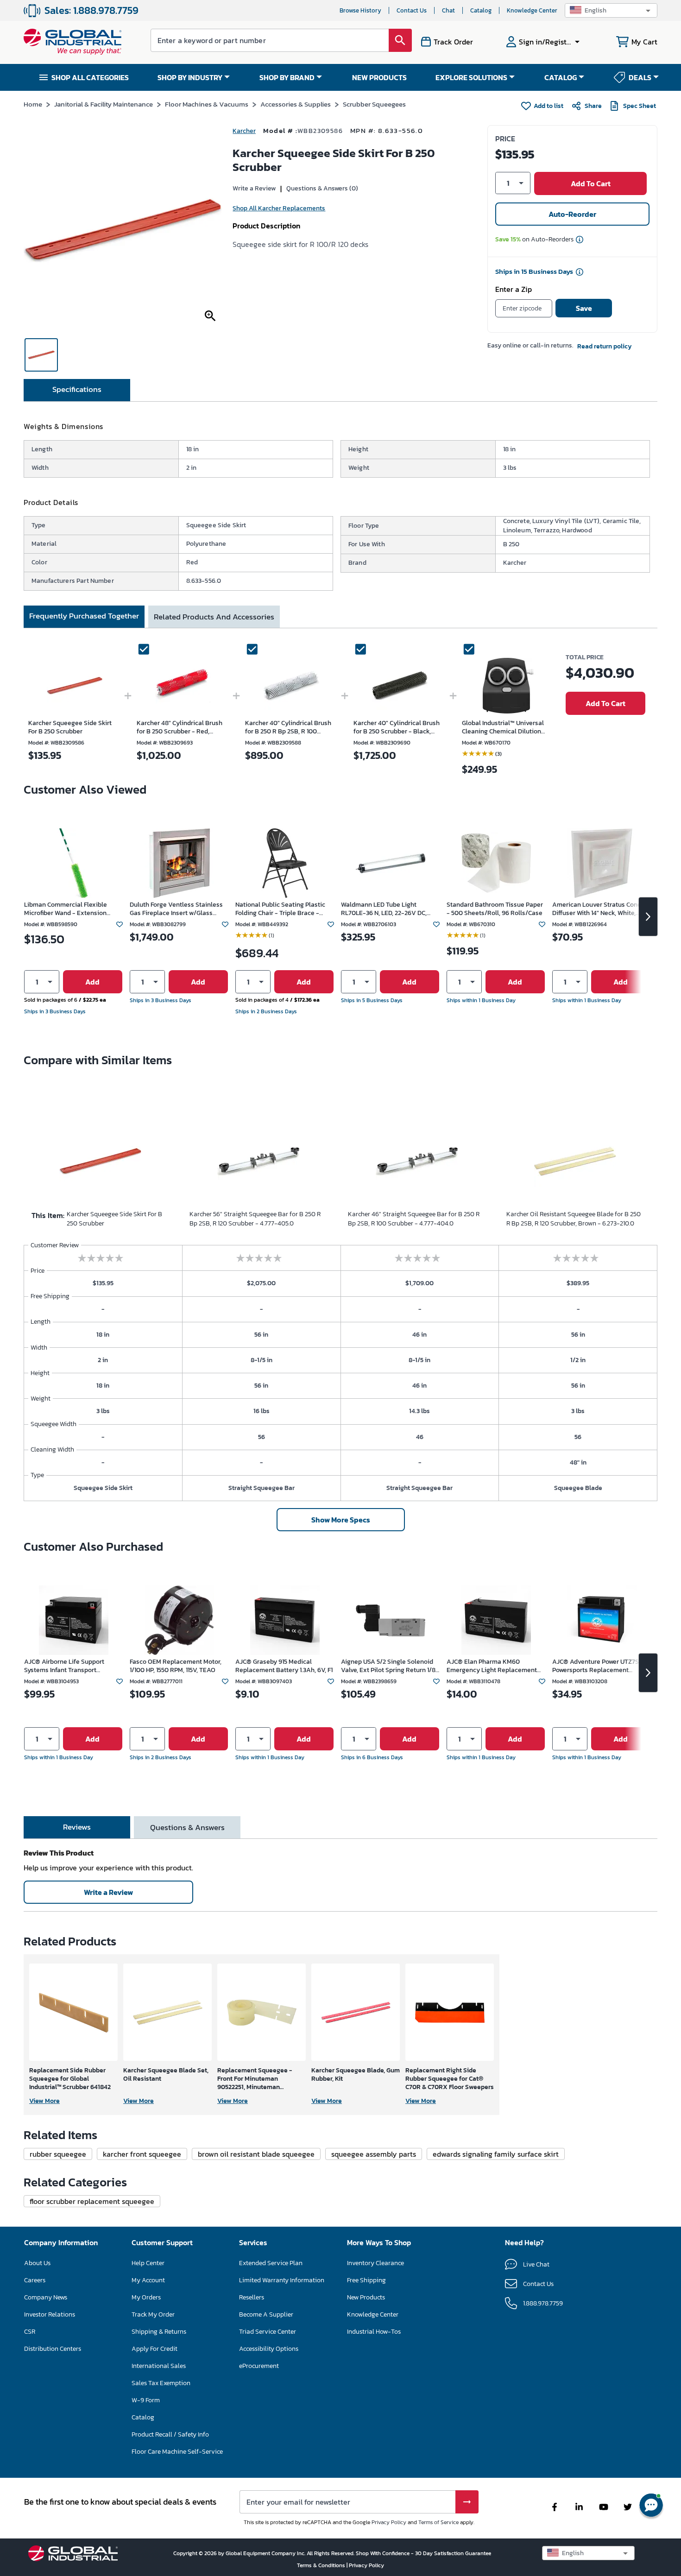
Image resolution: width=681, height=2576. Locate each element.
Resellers (252, 2297)
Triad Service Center (268, 2332)
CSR (30, 2332)
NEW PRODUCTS (379, 77)
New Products (366, 2297)
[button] (611, 10)
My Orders (146, 2297)
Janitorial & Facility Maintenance (104, 104)
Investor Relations (50, 2314)
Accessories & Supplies (296, 104)
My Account (148, 2280)
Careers (35, 2280)
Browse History (360, 10)
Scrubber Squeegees (374, 104)
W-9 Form (146, 2400)
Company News (46, 2297)
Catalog (481, 10)
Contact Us (412, 10)
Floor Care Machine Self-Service (177, 2452)
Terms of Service (438, 2522)
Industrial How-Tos (374, 2332)
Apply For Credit (154, 2349)
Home (33, 104)
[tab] (77, 390)
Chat (448, 10)
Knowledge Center (532, 10)
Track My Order (153, 2314)
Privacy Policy (389, 2522)
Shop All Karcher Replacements (279, 208)
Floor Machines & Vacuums (207, 104)
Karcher (244, 131)
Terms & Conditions (322, 2565)
